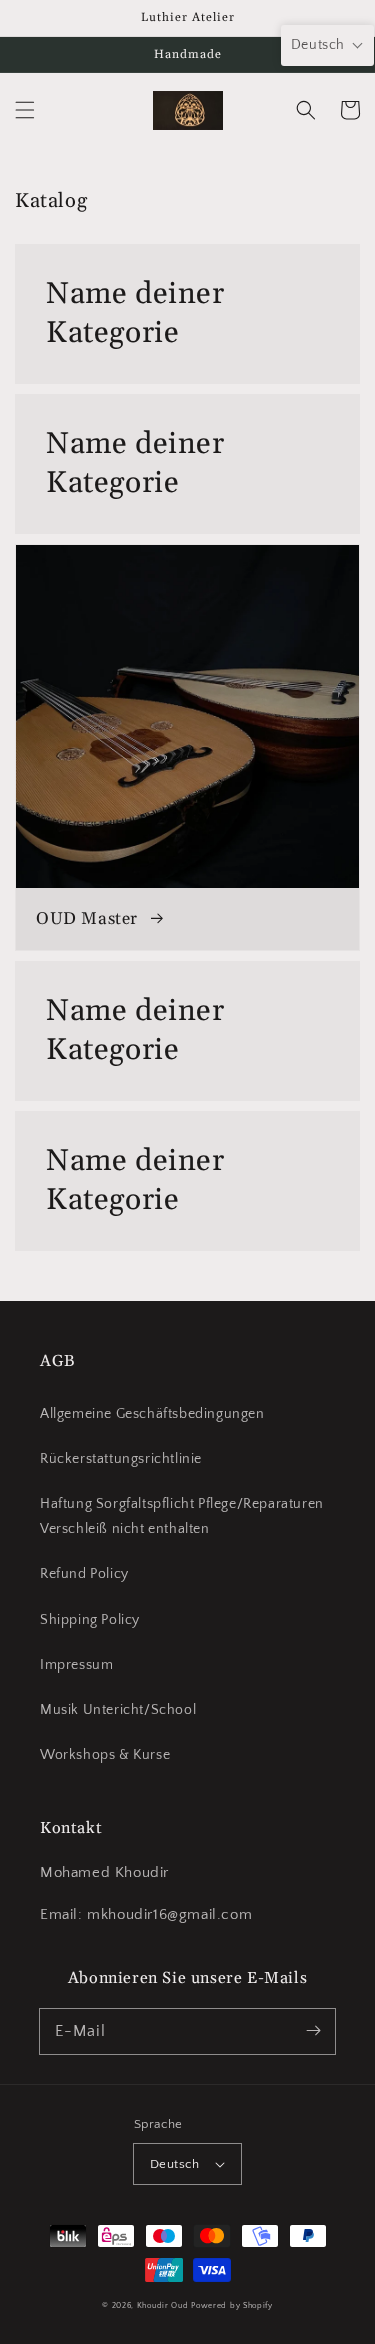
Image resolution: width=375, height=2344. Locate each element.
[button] (25, 110)
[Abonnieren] (313, 2031)
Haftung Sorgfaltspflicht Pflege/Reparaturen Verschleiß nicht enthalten (182, 1516)
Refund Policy (84, 1574)
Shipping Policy (90, 1620)
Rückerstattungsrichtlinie (121, 1459)
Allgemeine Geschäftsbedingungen (152, 1414)
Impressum (76, 1665)
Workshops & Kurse (105, 1755)
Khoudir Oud (163, 2305)
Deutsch (175, 2164)
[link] (187, 314)
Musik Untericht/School (118, 1710)
